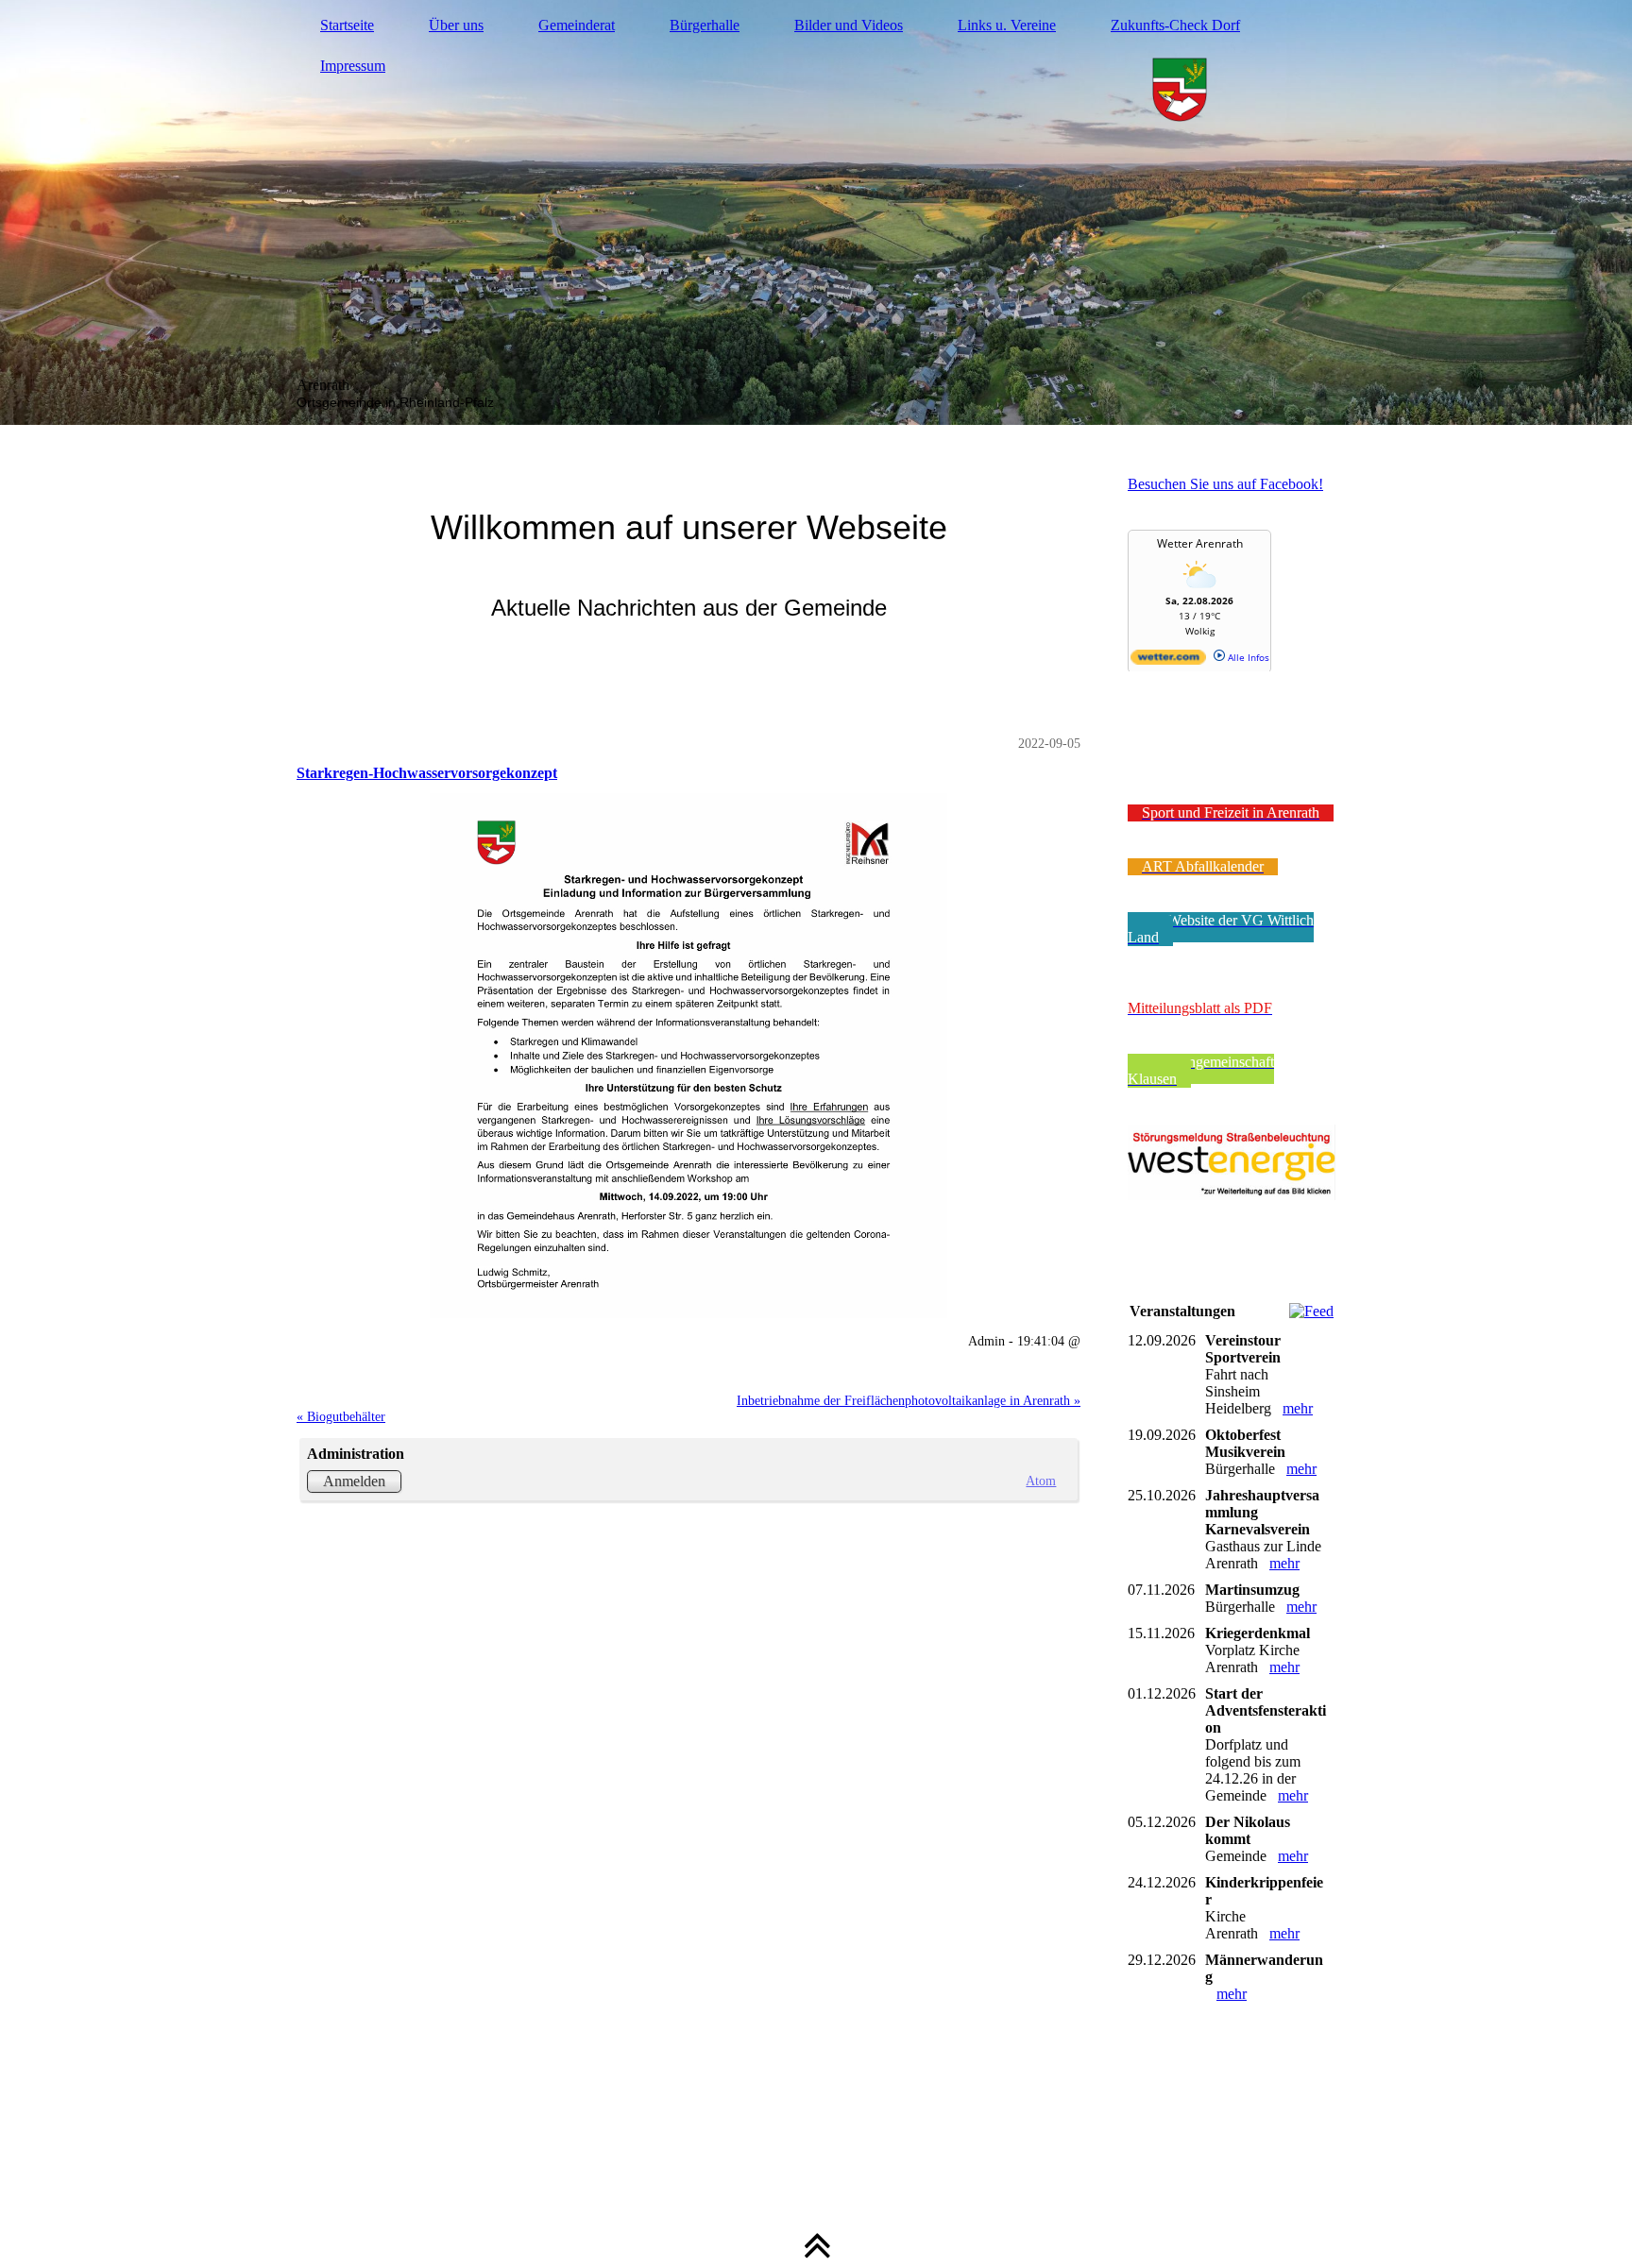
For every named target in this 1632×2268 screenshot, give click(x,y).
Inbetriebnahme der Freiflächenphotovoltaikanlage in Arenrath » (909, 1400)
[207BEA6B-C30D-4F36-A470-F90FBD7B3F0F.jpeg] (688, 1056)
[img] (816, 212)
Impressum (353, 66)
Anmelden (354, 1481)
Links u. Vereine (1007, 25)
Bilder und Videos (849, 25)
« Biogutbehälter (341, 1416)
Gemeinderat (577, 25)
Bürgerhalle (705, 25)
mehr (1298, 1408)
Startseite (347, 25)
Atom (1041, 1481)
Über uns (456, 25)
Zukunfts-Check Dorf (1175, 25)
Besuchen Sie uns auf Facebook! (1225, 484)
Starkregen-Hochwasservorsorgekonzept (427, 773)
